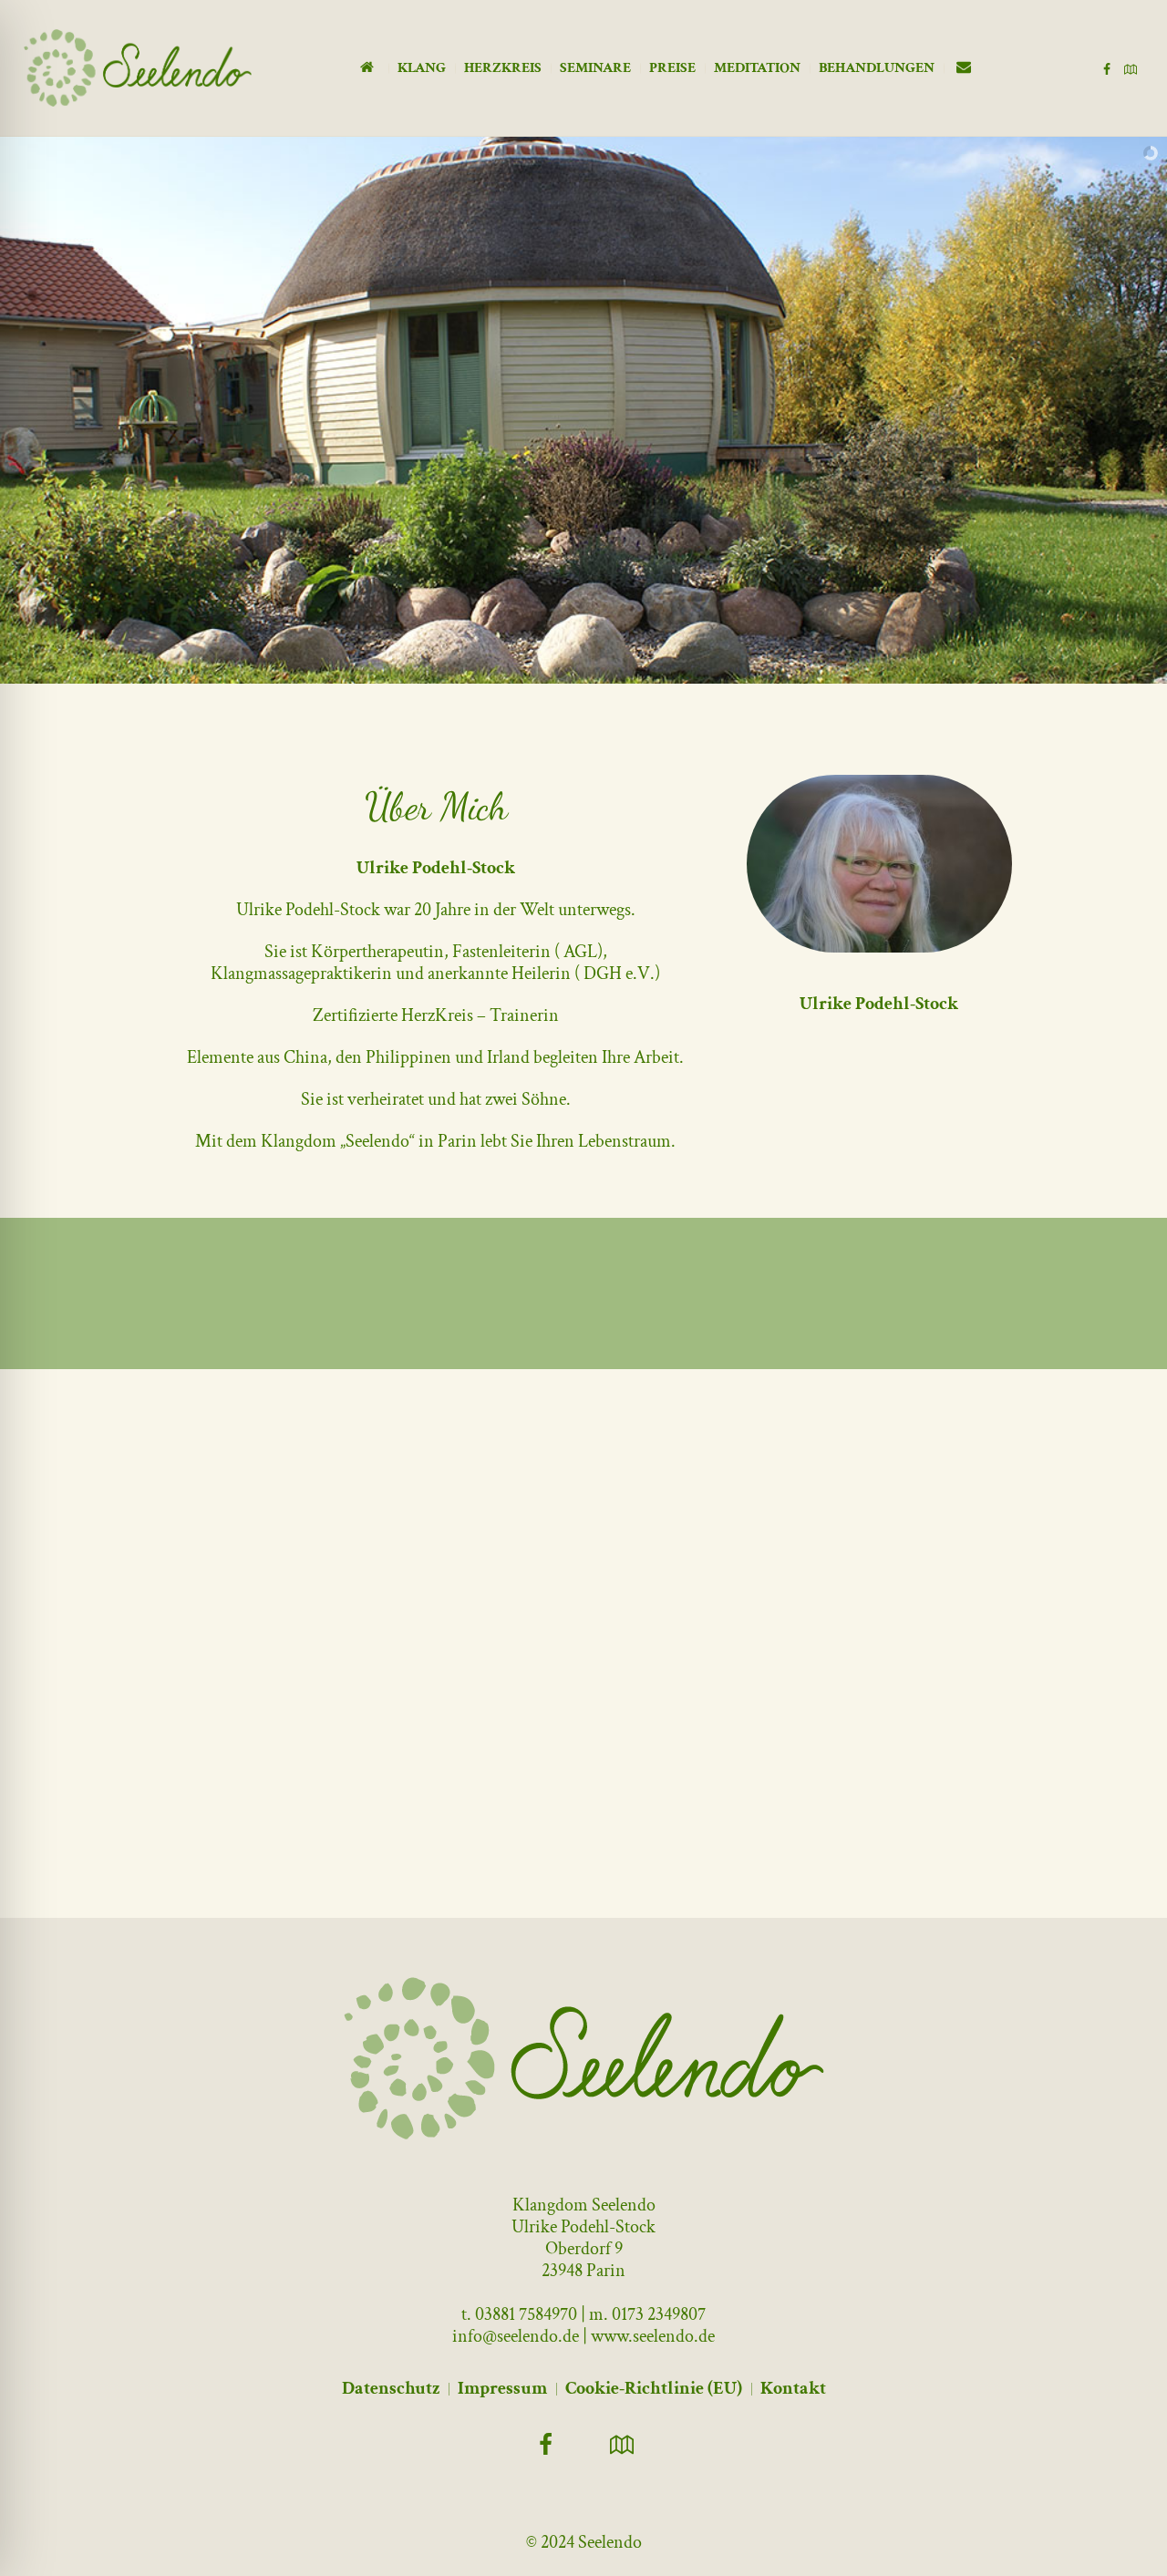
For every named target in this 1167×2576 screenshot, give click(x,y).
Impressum (502, 2388)
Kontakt (793, 2388)
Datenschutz (391, 2388)
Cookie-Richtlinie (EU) (654, 2388)
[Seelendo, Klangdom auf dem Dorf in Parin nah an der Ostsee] (584, 2058)
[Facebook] (1107, 69)
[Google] (1131, 69)
